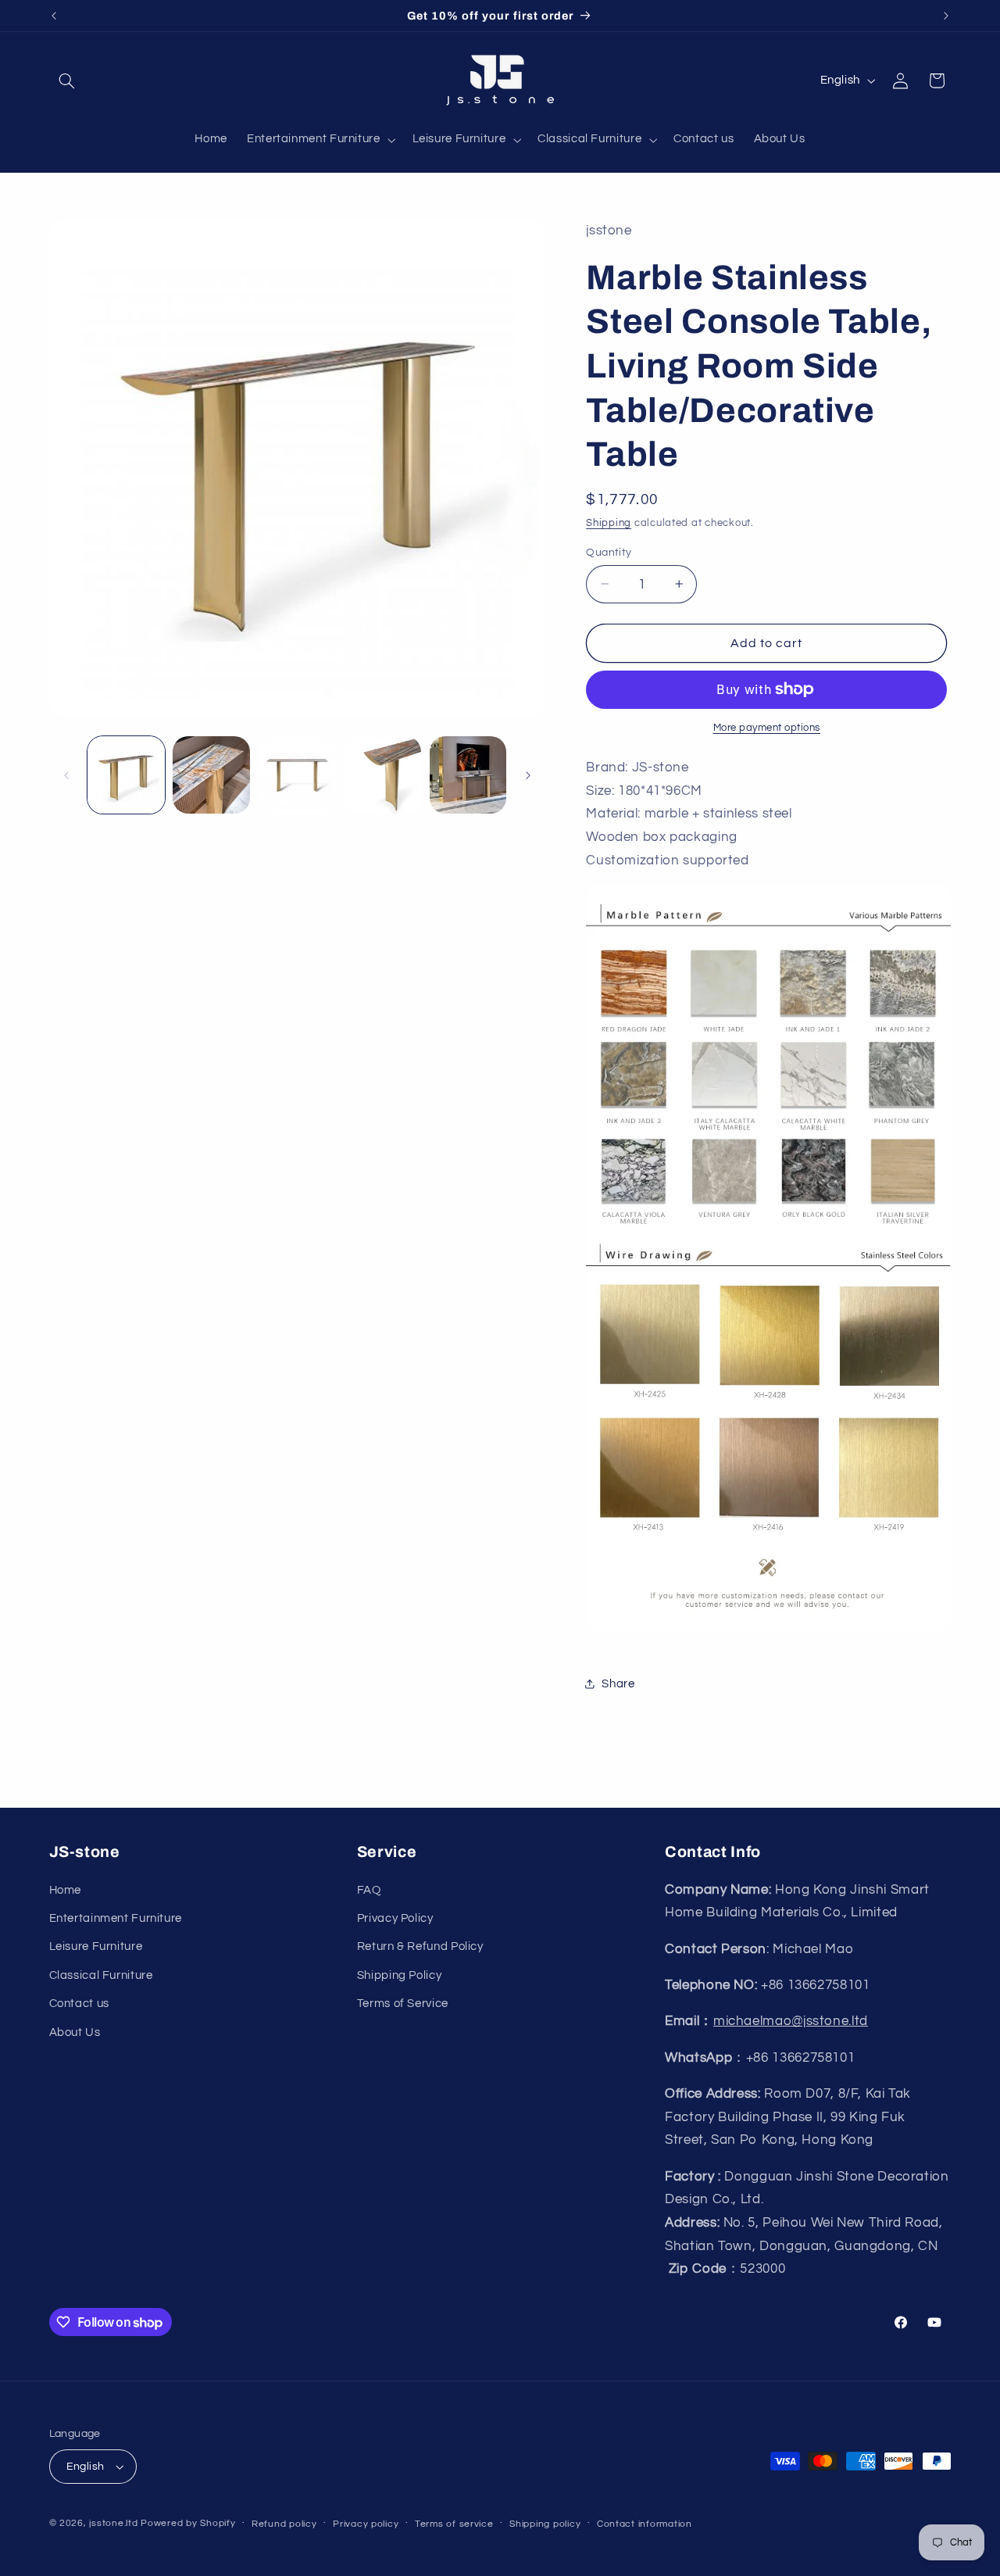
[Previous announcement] (54, 16)
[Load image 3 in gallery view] (297, 775)
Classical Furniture (101, 1975)
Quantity (609, 552)
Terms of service (454, 2524)
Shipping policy (545, 2524)
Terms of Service (403, 2004)
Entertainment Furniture (116, 1918)
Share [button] (618, 1683)
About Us (75, 2032)
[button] (67, 80)
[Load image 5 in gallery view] (468, 775)
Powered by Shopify (188, 2523)
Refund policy (284, 2524)
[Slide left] (66, 775)
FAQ (369, 1890)
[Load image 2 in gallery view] (211, 775)
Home (66, 1890)
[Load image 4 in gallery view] (382, 775)
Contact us (79, 2004)
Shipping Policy (399, 1975)
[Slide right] (528, 775)
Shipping (609, 522)
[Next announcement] (946, 16)
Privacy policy (366, 2524)
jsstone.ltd (113, 2523)
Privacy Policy (395, 1918)
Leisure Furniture (96, 1946)
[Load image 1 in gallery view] (126, 775)
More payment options (767, 728)
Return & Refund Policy (420, 1946)
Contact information (645, 2524)
